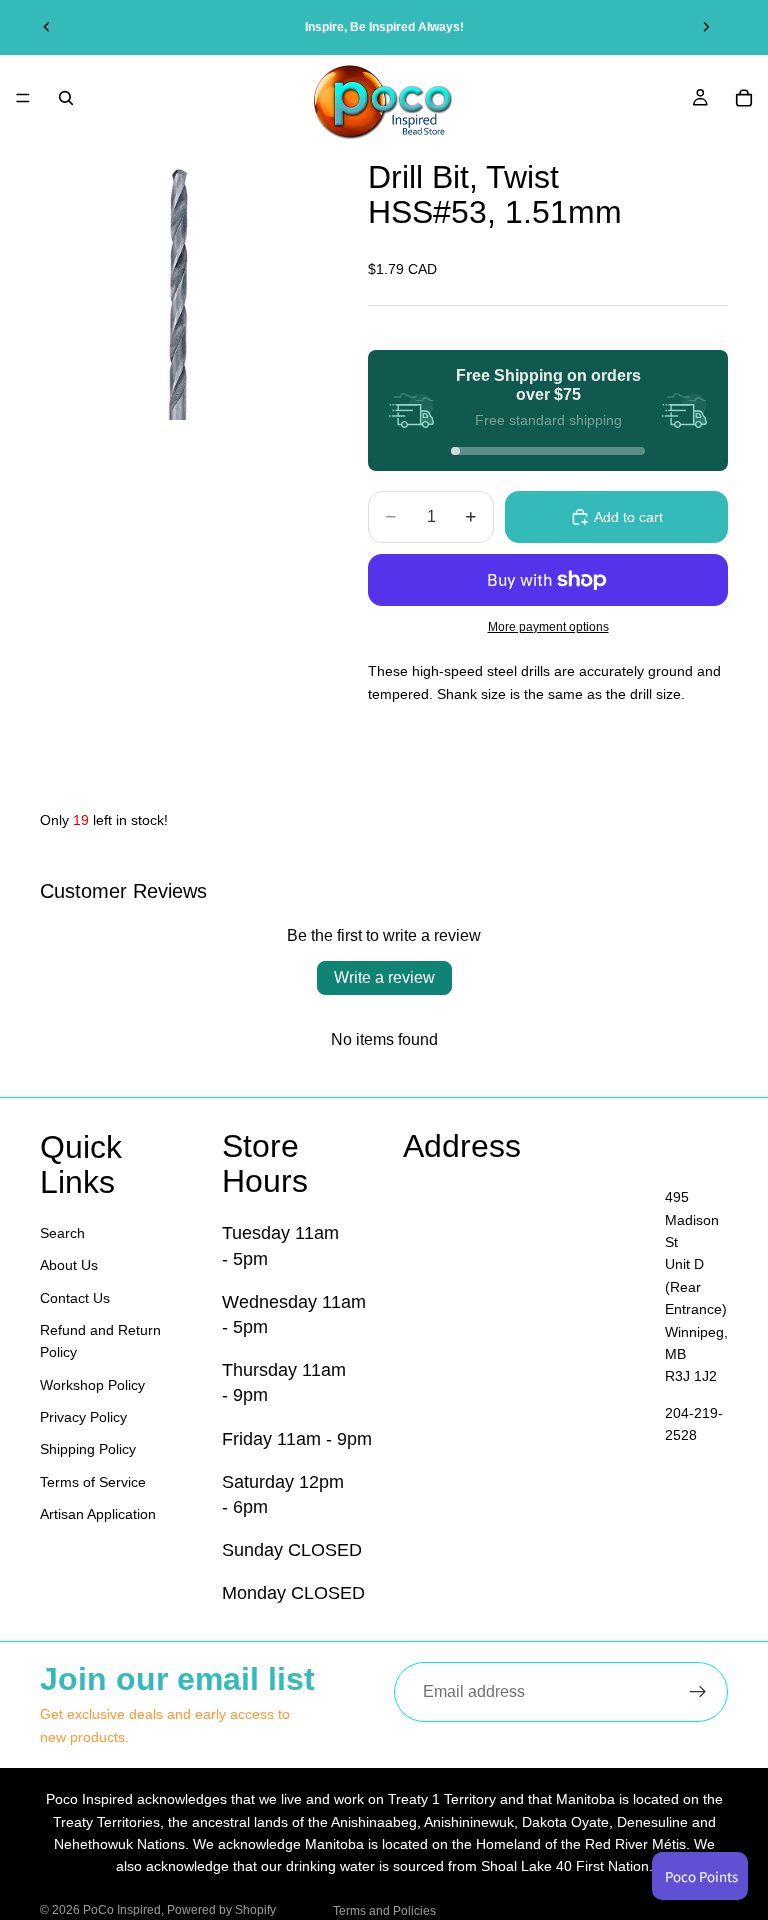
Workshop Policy (92, 1385)
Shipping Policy (88, 1449)
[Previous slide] (47, 27)
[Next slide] (706, 27)
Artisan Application (98, 1514)
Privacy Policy (83, 1417)
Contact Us (75, 1297)
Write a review (384, 977)
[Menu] (23, 98)
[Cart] (744, 98)
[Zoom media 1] (180, 280)
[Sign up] (698, 1692)
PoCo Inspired (122, 1910)
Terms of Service (93, 1482)
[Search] (66, 98)
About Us (69, 1265)
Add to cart (628, 517)
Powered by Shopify (221, 1910)
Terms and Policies (384, 1911)
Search (62, 1233)
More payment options (548, 626)
